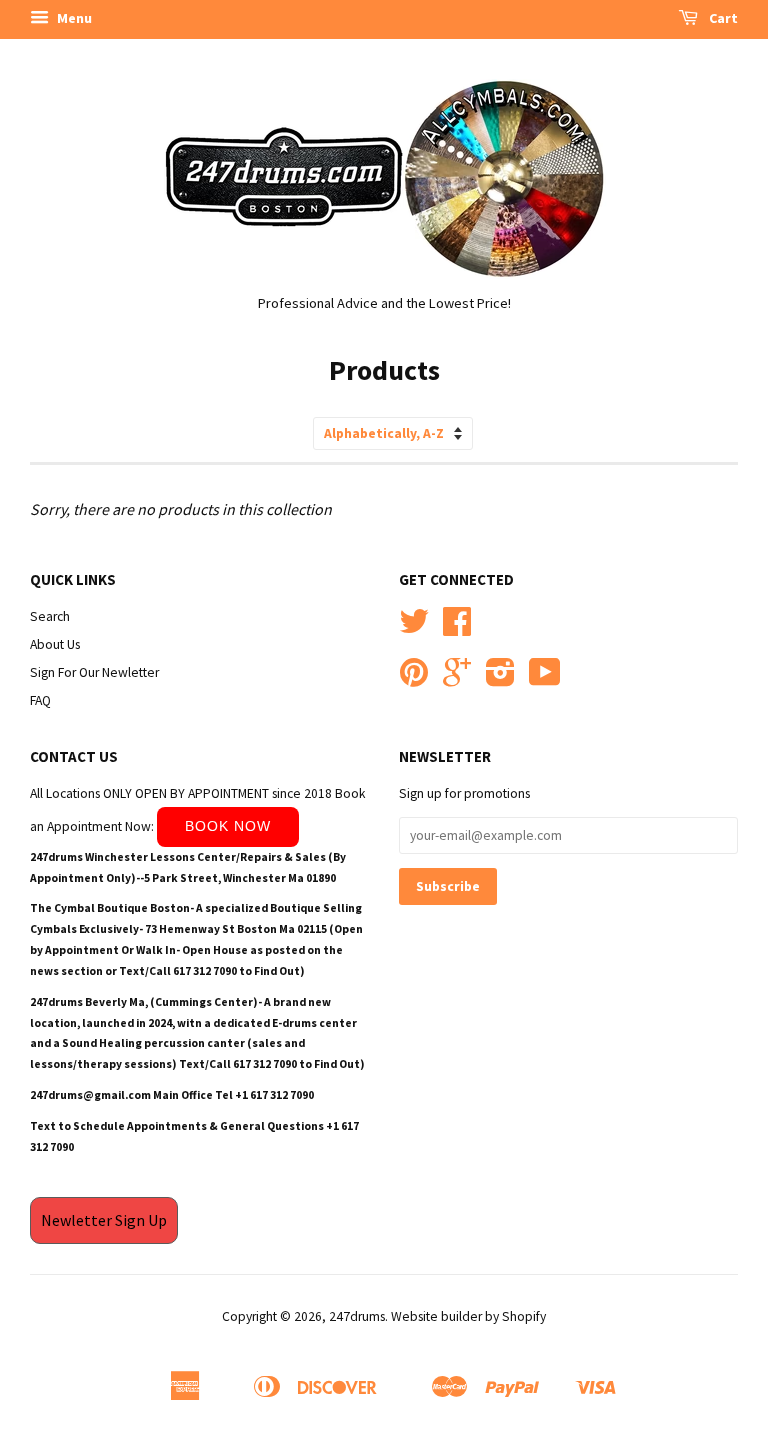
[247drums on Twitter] (414, 628)
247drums (357, 1316)
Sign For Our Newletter (94, 672)
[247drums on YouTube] (545, 679)
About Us (55, 644)
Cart (722, 18)
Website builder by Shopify (468, 1316)
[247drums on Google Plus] (457, 679)
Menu (73, 18)
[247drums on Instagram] (500, 679)
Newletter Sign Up (104, 1220)
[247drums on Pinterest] (414, 679)
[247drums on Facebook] (457, 628)
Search (50, 616)
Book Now (228, 826)
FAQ (40, 700)
